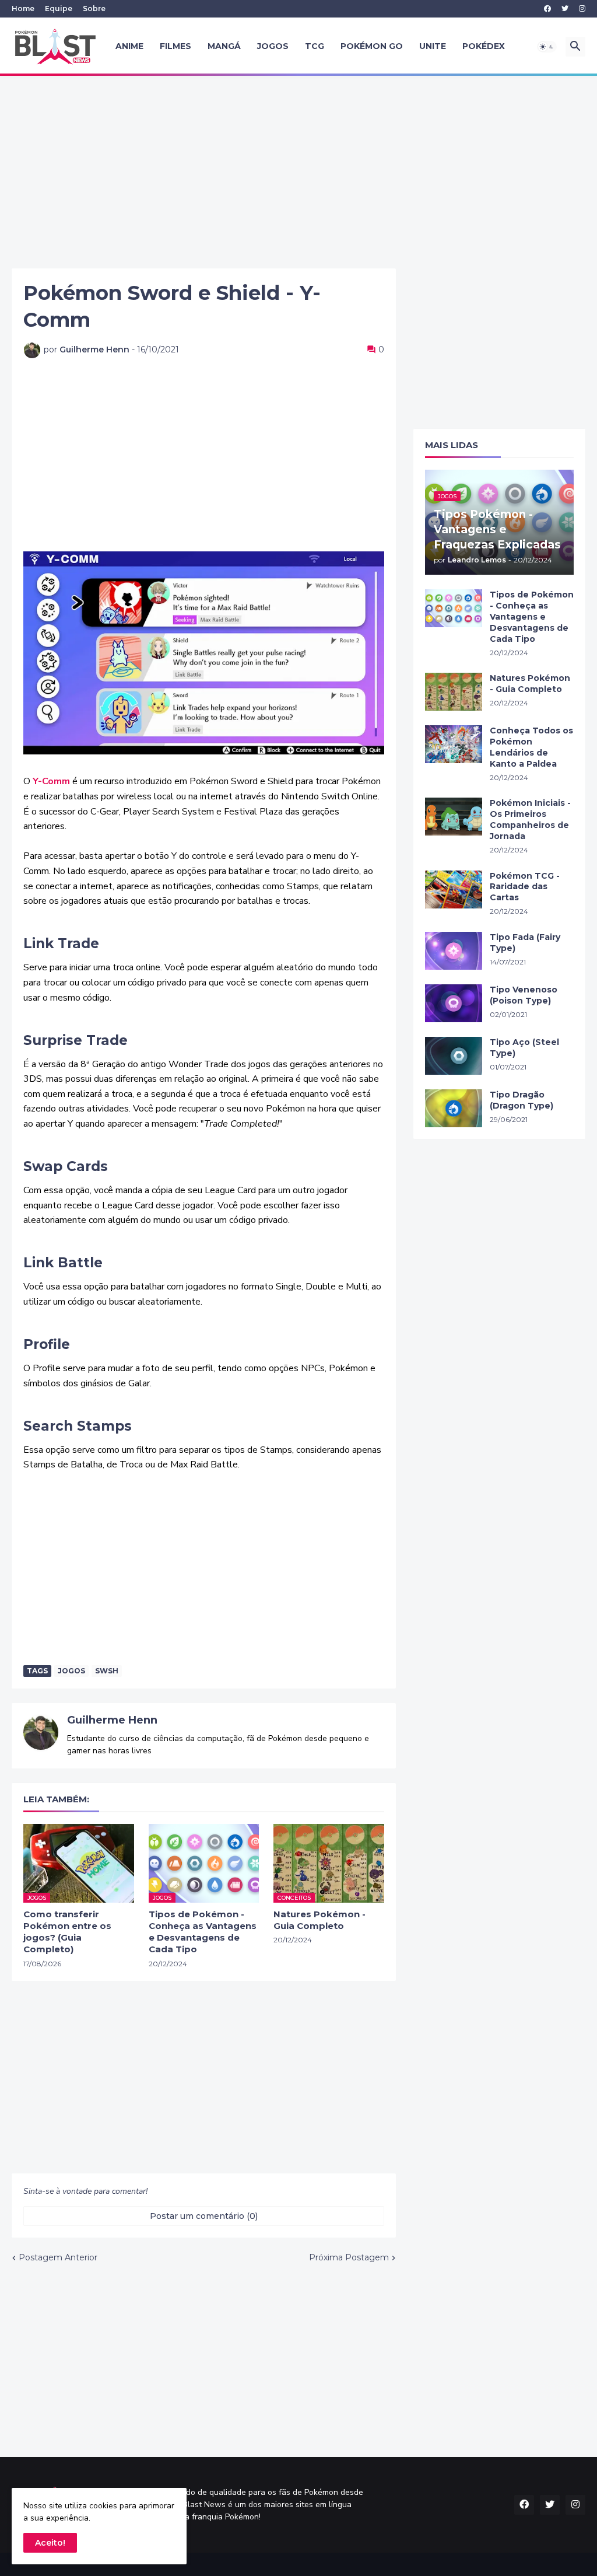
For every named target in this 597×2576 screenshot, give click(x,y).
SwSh (107, 1671)
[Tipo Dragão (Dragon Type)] (454, 1108)
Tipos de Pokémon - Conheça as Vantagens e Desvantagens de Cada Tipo (203, 1932)
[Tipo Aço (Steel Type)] (454, 1056)
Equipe (59, 8)
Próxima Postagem (349, 2257)
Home (23, 8)
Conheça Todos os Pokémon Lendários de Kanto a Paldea (531, 747)
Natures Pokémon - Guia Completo (319, 1920)
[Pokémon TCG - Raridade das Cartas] (454, 889)
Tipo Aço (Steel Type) (524, 1048)
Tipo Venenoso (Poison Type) (524, 995)
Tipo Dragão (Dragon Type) (522, 1100)
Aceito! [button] (50, 2543)
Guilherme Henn (112, 1720)
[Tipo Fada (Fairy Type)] (454, 951)
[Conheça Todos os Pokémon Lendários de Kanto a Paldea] (454, 744)
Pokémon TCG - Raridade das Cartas (525, 887)
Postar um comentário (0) (204, 2216)
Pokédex (484, 46)
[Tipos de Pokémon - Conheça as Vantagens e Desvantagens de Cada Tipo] (454, 608)
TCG (315, 46)
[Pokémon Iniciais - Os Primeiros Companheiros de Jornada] (454, 817)
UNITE (433, 46)
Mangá (224, 46)
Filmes (175, 46)
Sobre (94, 8)
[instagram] (582, 9)
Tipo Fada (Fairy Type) (525, 943)
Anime (129, 46)
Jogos (273, 46)
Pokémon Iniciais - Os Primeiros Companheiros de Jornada (530, 819)
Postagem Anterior (58, 2257)
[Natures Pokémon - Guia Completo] (454, 692)
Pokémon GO (372, 46)
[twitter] (565, 9)
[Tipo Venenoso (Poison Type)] (454, 1003)
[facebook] (547, 9)
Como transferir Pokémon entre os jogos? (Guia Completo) (67, 1932)
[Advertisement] (298, 172)
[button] (547, 47)
